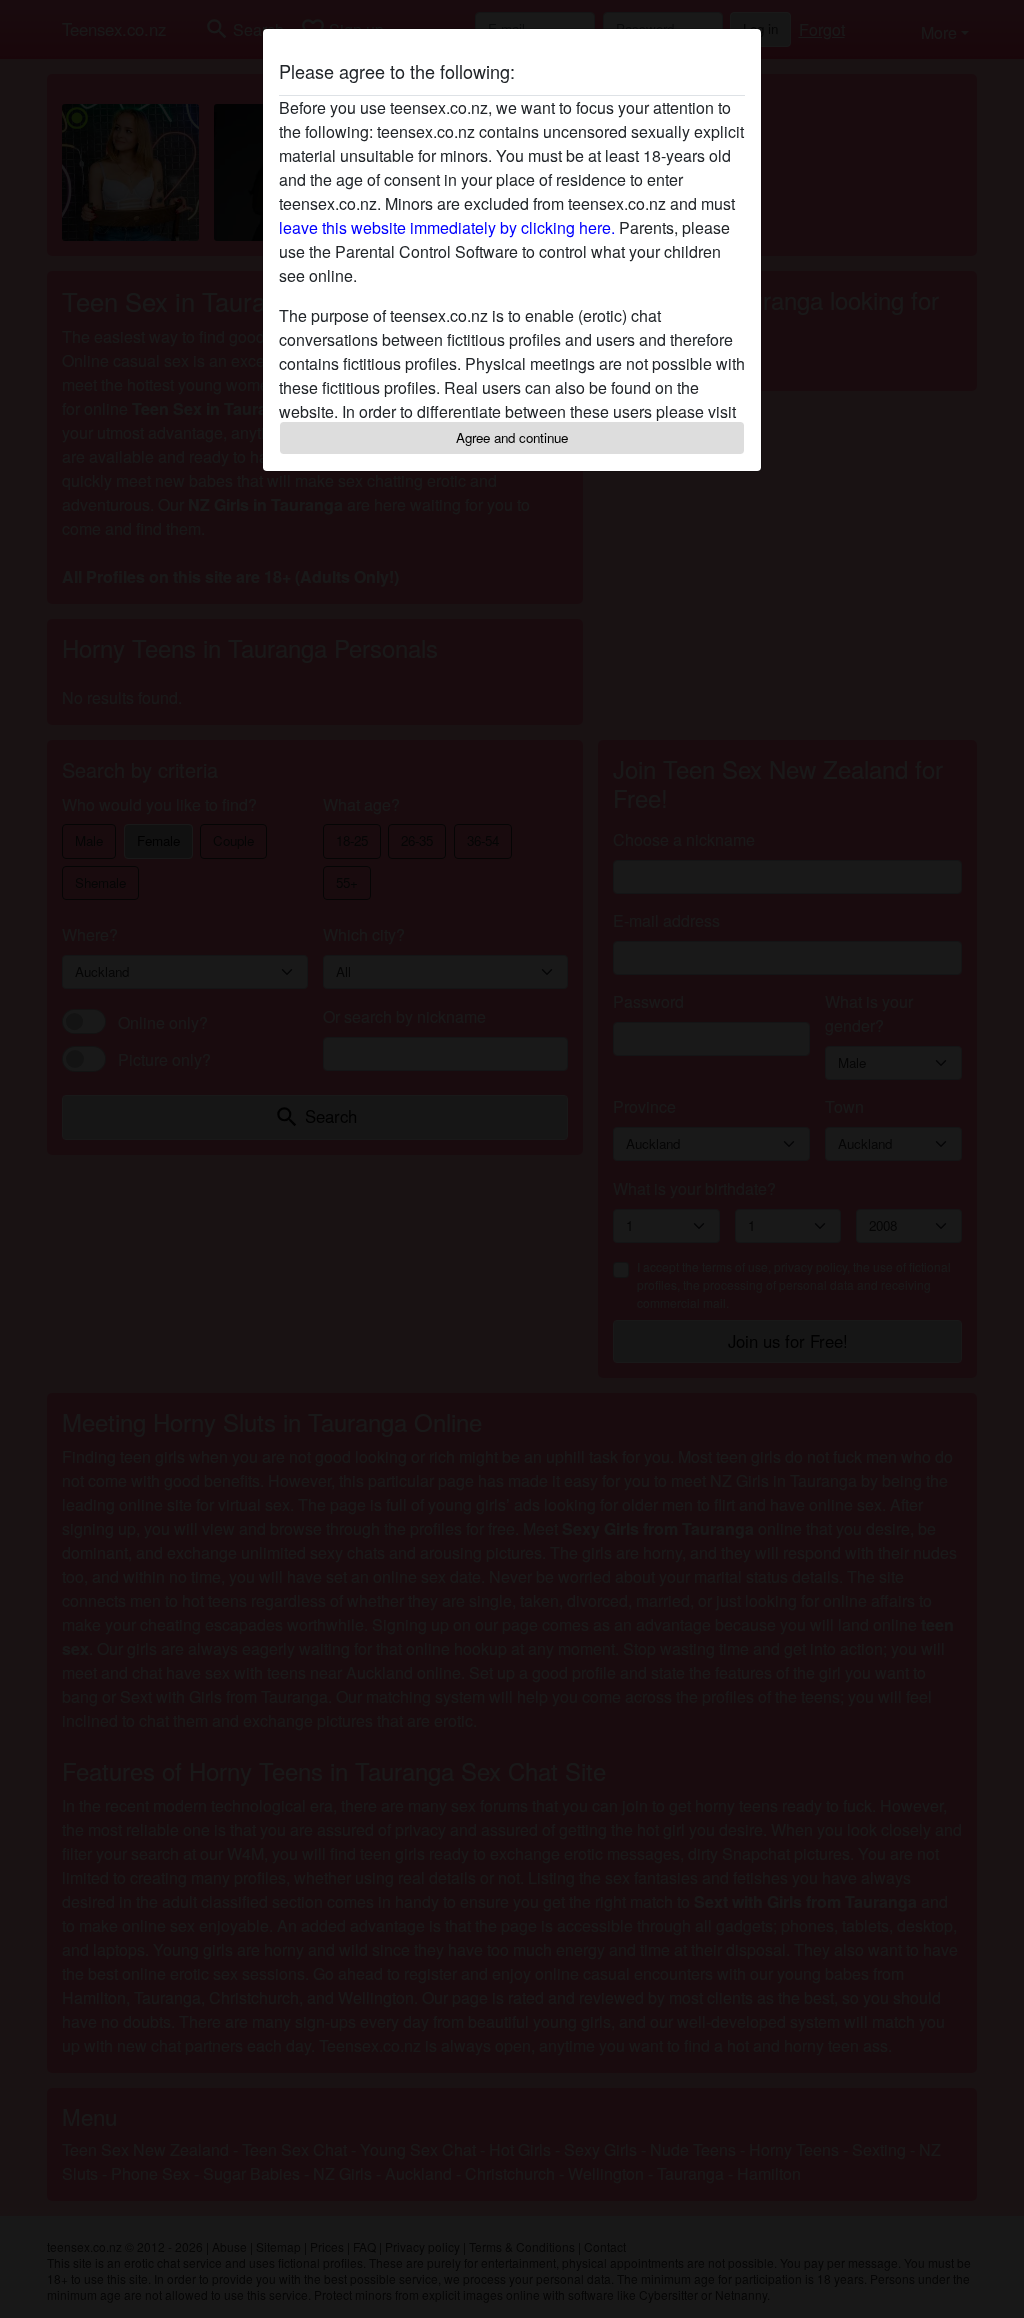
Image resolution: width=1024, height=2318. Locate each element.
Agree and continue (512, 437)
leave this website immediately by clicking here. (447, 227)
